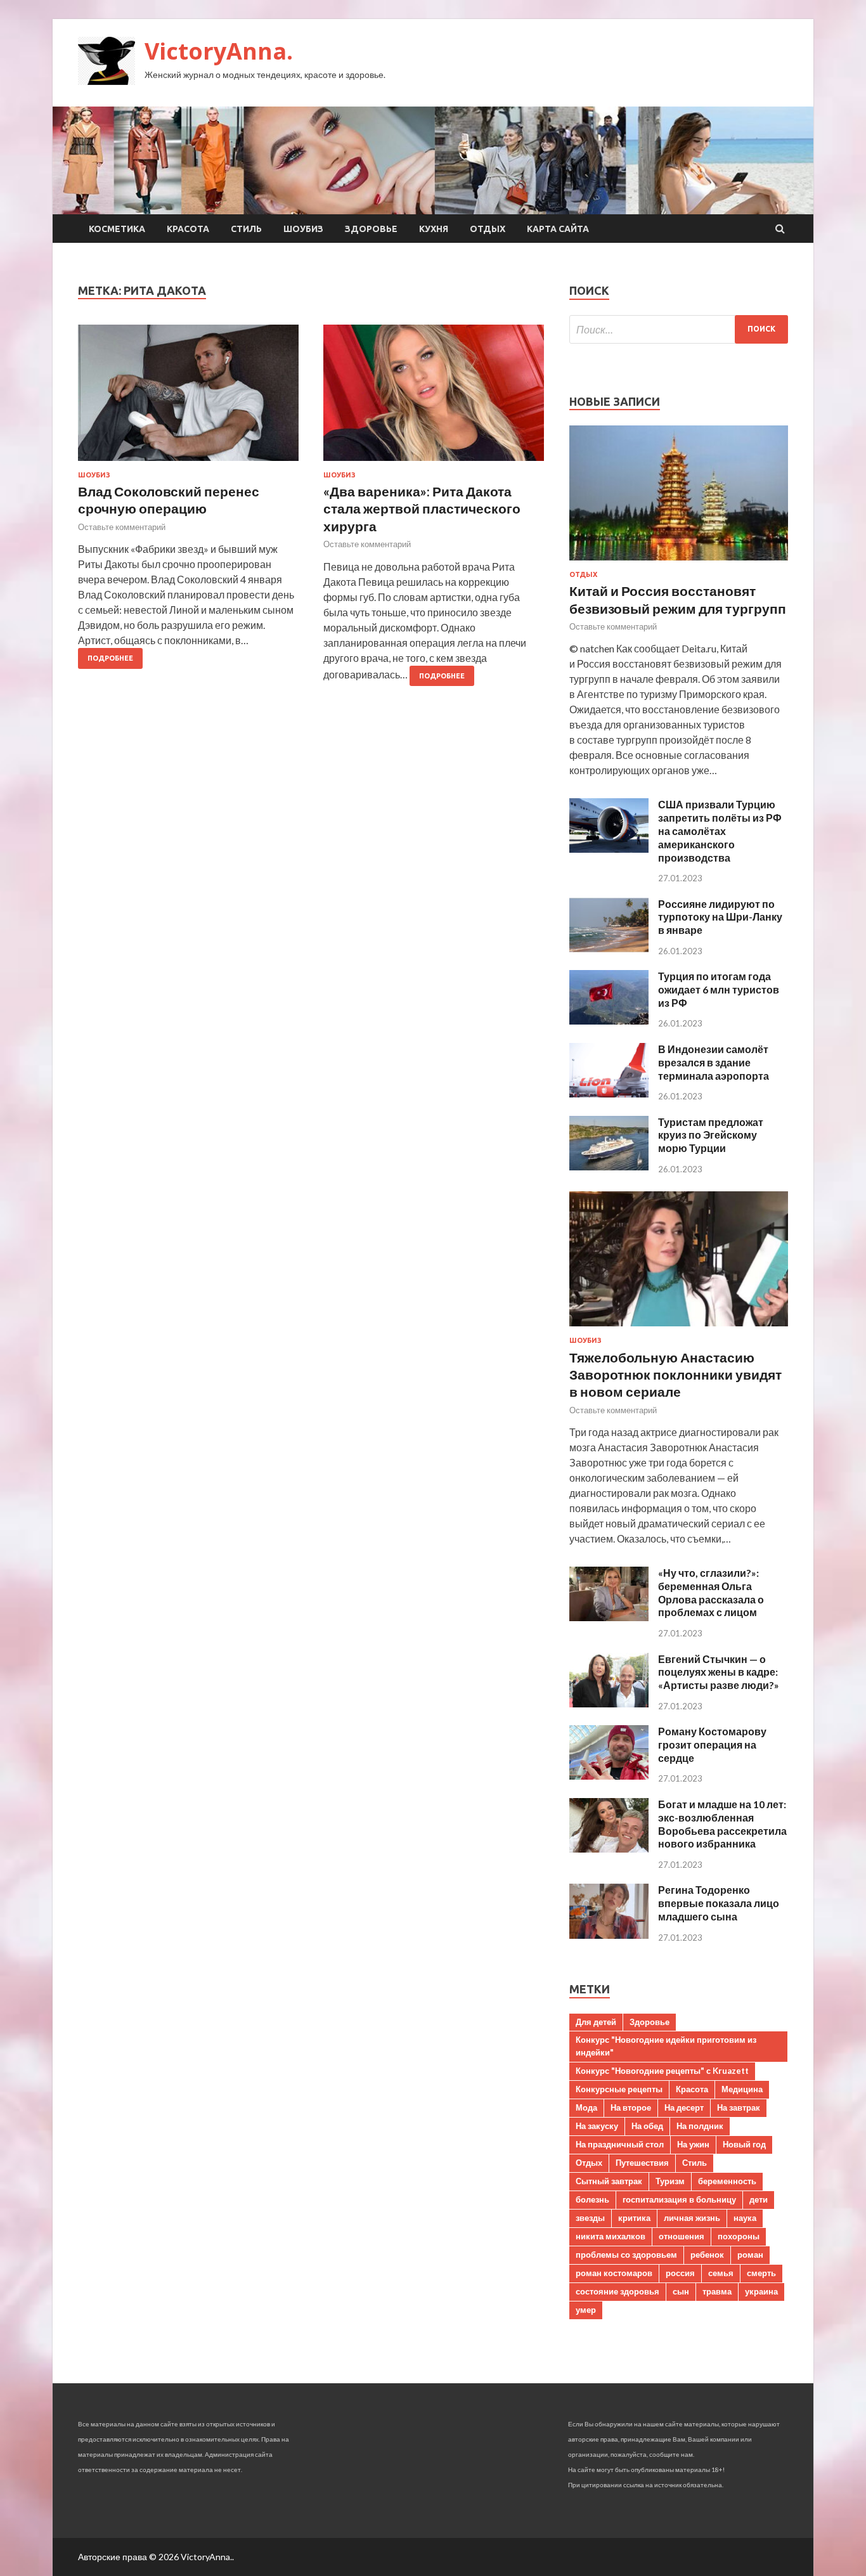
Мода (586, 2107)
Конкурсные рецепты (619, 2089)
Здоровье (371, 229)
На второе (631, 2107)
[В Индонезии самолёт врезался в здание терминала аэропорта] (609, 1093)
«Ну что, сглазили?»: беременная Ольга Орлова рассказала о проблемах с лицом (711, 1592)
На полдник (700, 2126)
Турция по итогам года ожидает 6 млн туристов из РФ (719, 989)
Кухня (434, 229)
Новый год (744, 2144)
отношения (682, 2236)
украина (761, 2291)
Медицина (742, 2089)
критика (634, 2218)
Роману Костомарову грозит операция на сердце (712, 1744)
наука (745, 2218)
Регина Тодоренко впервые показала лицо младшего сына (719, 1903)
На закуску (597, 2126)
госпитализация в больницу (679, 2199)
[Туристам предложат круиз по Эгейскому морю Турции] (609, 1166)
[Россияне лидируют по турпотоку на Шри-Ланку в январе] (609, 948)
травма (717, 2291)
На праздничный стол (620, 2144)
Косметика (117, 229)
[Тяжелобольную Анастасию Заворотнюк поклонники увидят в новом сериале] (679, 1329)
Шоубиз (303, 229)
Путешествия (642, 2163)
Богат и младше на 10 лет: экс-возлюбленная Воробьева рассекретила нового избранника (722, 1824)
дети (759, 2199)
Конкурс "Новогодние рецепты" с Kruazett (662, 2071)
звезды (590, 2218)
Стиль (246, 229)
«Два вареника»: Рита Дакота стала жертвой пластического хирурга (422, 508)
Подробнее (110, 658)
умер (586, 2310)
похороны (739, 2236)
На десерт (684, 2107)
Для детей (596, 2022)
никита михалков (611, 2236)
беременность (727, 2181)
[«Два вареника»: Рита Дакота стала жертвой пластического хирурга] (434, 398)
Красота (188, 229)
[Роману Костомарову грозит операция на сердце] (609, 1776)
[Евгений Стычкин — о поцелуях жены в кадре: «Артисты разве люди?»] (609, 1703)
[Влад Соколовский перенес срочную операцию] (188, 398)
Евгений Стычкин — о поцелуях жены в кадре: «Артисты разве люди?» (719, 1672)
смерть (761, 2273)
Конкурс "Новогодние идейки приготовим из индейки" (666, 2046)
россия (680, 2273)
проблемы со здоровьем (626, 2255)
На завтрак (739, 2107)
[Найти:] (679, 329)
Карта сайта (558, 229)
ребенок (707, 2255)
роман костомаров (614, 2273)
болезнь (592, 2199)
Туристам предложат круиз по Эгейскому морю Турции (711, 1135)
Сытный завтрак (609, 2181)
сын (681, 2291)
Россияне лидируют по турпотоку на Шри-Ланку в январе (720, 917)
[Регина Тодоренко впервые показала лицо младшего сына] (609, 1935)
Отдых (488, 229)
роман (750, 2255)
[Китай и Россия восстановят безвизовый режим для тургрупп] (679, 563)
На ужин (693, 2144)
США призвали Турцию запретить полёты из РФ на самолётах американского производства (720, 831)
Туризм (670, 2181)
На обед (647, 2126)
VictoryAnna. (219, 51)
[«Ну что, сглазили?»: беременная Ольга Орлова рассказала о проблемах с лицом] (609, 1617)
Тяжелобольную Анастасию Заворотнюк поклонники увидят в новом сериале (675, 1375)
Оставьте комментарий (122, 527)
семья (721, 2273)
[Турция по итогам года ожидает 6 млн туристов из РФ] (609, 1020)
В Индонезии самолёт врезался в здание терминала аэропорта (714, 1062)
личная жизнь (692, 2218)
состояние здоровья (617, 2291)
